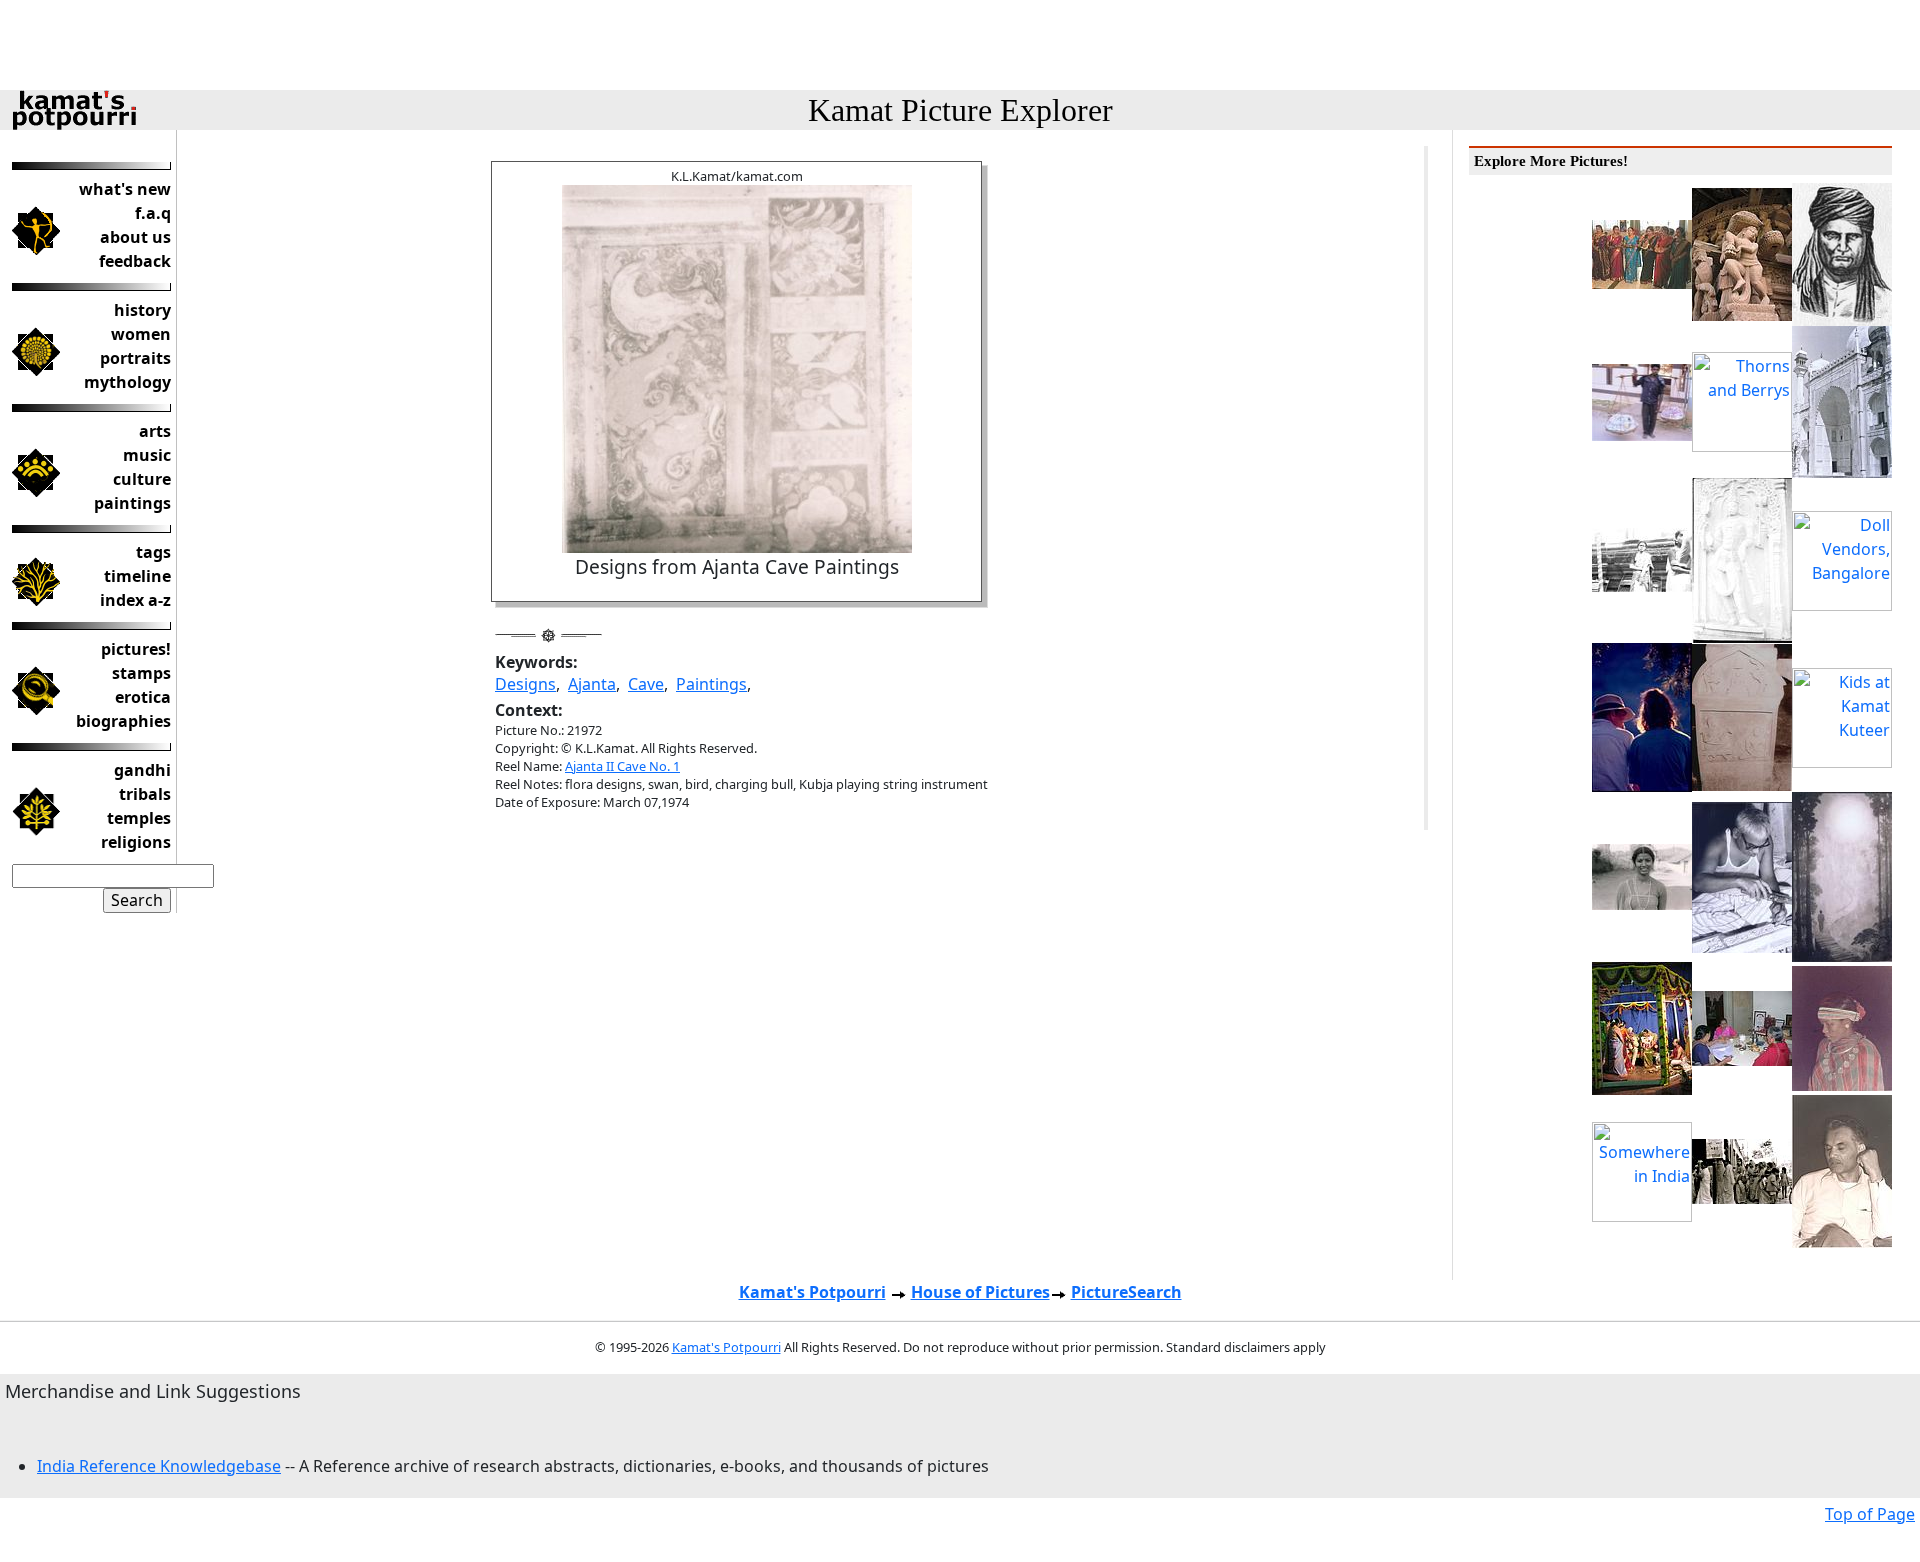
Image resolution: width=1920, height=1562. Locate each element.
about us (135, 237)
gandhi (142, 770)
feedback (135, 261)
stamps (141, 673)
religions (136, 842)
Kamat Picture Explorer (960, 110)
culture (142, 479)
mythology (127, 382)
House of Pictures (980, 1292)
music (147, 455)
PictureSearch (1126, 1292)
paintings (132, 503)
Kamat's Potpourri (812, 1292)
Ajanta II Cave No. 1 (622, 766)
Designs (525, 684)
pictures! (136, 649)
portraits (135, 358)
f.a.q (153, 213)
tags (153, 552)
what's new (125, 189)
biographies (123, 721)
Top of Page (1870, 1514)
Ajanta (592, 684)
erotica (143, 697)
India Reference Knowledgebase (159, 1466)
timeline (137, 576)
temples (139, 818)
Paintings (711, 684)
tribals (145, 794)
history (142, 310)
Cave (646, 684)
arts (155, 431)
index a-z (135, 600)
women (141, 334)
